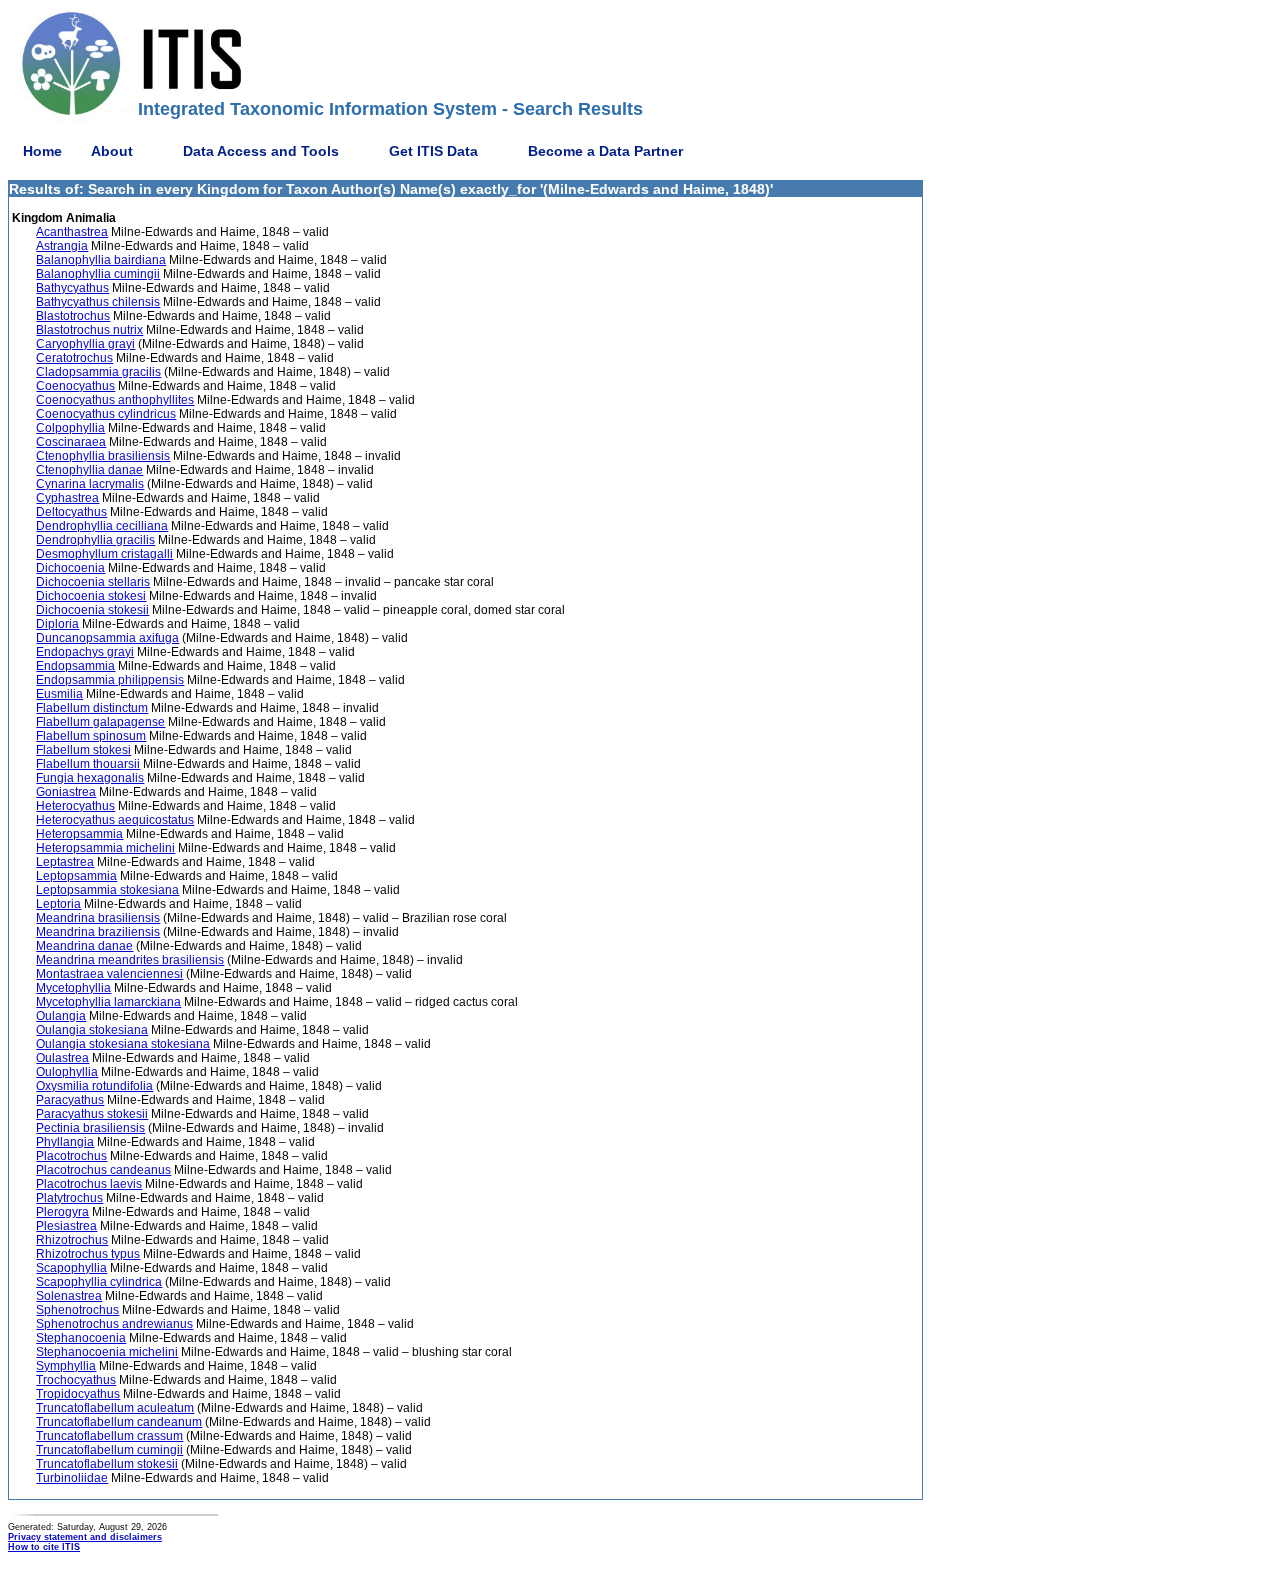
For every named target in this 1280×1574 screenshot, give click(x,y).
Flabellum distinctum (92, 708)
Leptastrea (65, 862)
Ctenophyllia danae (89, 470)
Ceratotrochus (74, 358)
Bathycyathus (72, 288)
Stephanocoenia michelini (107, 1352)
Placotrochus (71, 1156)
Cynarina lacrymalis (90, 484)
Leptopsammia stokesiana (107, 890)
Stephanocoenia (81, 1338)
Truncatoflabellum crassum (109, 1436)
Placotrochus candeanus (103, 1170)
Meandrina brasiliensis (98, 918)
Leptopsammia (76, 876)
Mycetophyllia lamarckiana (108, 1002)
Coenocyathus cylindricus (106, 414)
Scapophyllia (71, 1268)
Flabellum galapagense (100, 722)
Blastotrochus (73, 316)
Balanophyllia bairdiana (101, 260)
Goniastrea (66, 792)
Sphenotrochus (77, 1310)
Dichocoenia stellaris (93, 582)
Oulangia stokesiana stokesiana (123, 1044)
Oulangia (61, 1016)
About (112, 151)
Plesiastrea (66, 1226)
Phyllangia (65, 1142)
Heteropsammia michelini (105, 848)
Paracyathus (70, 1100)
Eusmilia (59, 694)
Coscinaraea (71, 442)
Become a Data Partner (605, 151)
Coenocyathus (75, 386)
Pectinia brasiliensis (90, 1128)
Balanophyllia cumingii (98, 274)
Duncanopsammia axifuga (107, 638)
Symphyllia (66, 1366)
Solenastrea (69, 1296)
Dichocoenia (70, 568)
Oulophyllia (67, 1072)
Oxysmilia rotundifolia (94, 1086)
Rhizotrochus (72, 1240)
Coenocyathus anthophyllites (115, 400)
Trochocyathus (76, 1380)
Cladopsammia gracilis (98, 372)
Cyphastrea (67, 498)
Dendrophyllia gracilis (95, 540)
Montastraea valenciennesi (109, 974)
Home (42, 151)
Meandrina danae (84, 946)
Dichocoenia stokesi (91, 596)
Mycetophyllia (73, 988)
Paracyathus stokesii (92, 1114)
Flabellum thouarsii (88, 764)
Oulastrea (62, 1058)
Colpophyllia (70, 428)
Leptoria (58, 904)
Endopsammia (75, 666)
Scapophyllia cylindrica (99, 1282)
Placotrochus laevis (89, 1184)
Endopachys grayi (85, 652)
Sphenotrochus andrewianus (114, 1324)
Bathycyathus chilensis (98, 302)
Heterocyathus (75, 806)
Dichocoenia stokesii (92, 610)
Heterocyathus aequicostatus (115, 820)
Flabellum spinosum (91, 736)
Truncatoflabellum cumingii (109, 1450)
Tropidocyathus (78, 1394)
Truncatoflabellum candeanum (119, 1422)
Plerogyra (62, 1212)
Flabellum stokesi (83, 750)
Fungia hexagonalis (90, 778)
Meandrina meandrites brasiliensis (130, 960)
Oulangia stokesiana (92, 1030)
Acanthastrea (72, 232)
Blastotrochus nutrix (89, 330)
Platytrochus (69, 1198)
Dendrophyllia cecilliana (102, 526)
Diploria (57, 624)
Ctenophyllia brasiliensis (103, 456)
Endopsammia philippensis (110, 680)
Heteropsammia (79, 834)
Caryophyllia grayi (85, 344)
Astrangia (62, 246)
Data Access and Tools (261, 151)
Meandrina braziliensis (98, 932)
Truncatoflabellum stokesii (107, 1464)
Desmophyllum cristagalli (104, 554)
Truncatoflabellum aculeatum (115, 1408)
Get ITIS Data (433, 151)
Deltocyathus (71, 512)
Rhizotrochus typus (88, 1254)
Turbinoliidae (72, 1478)
